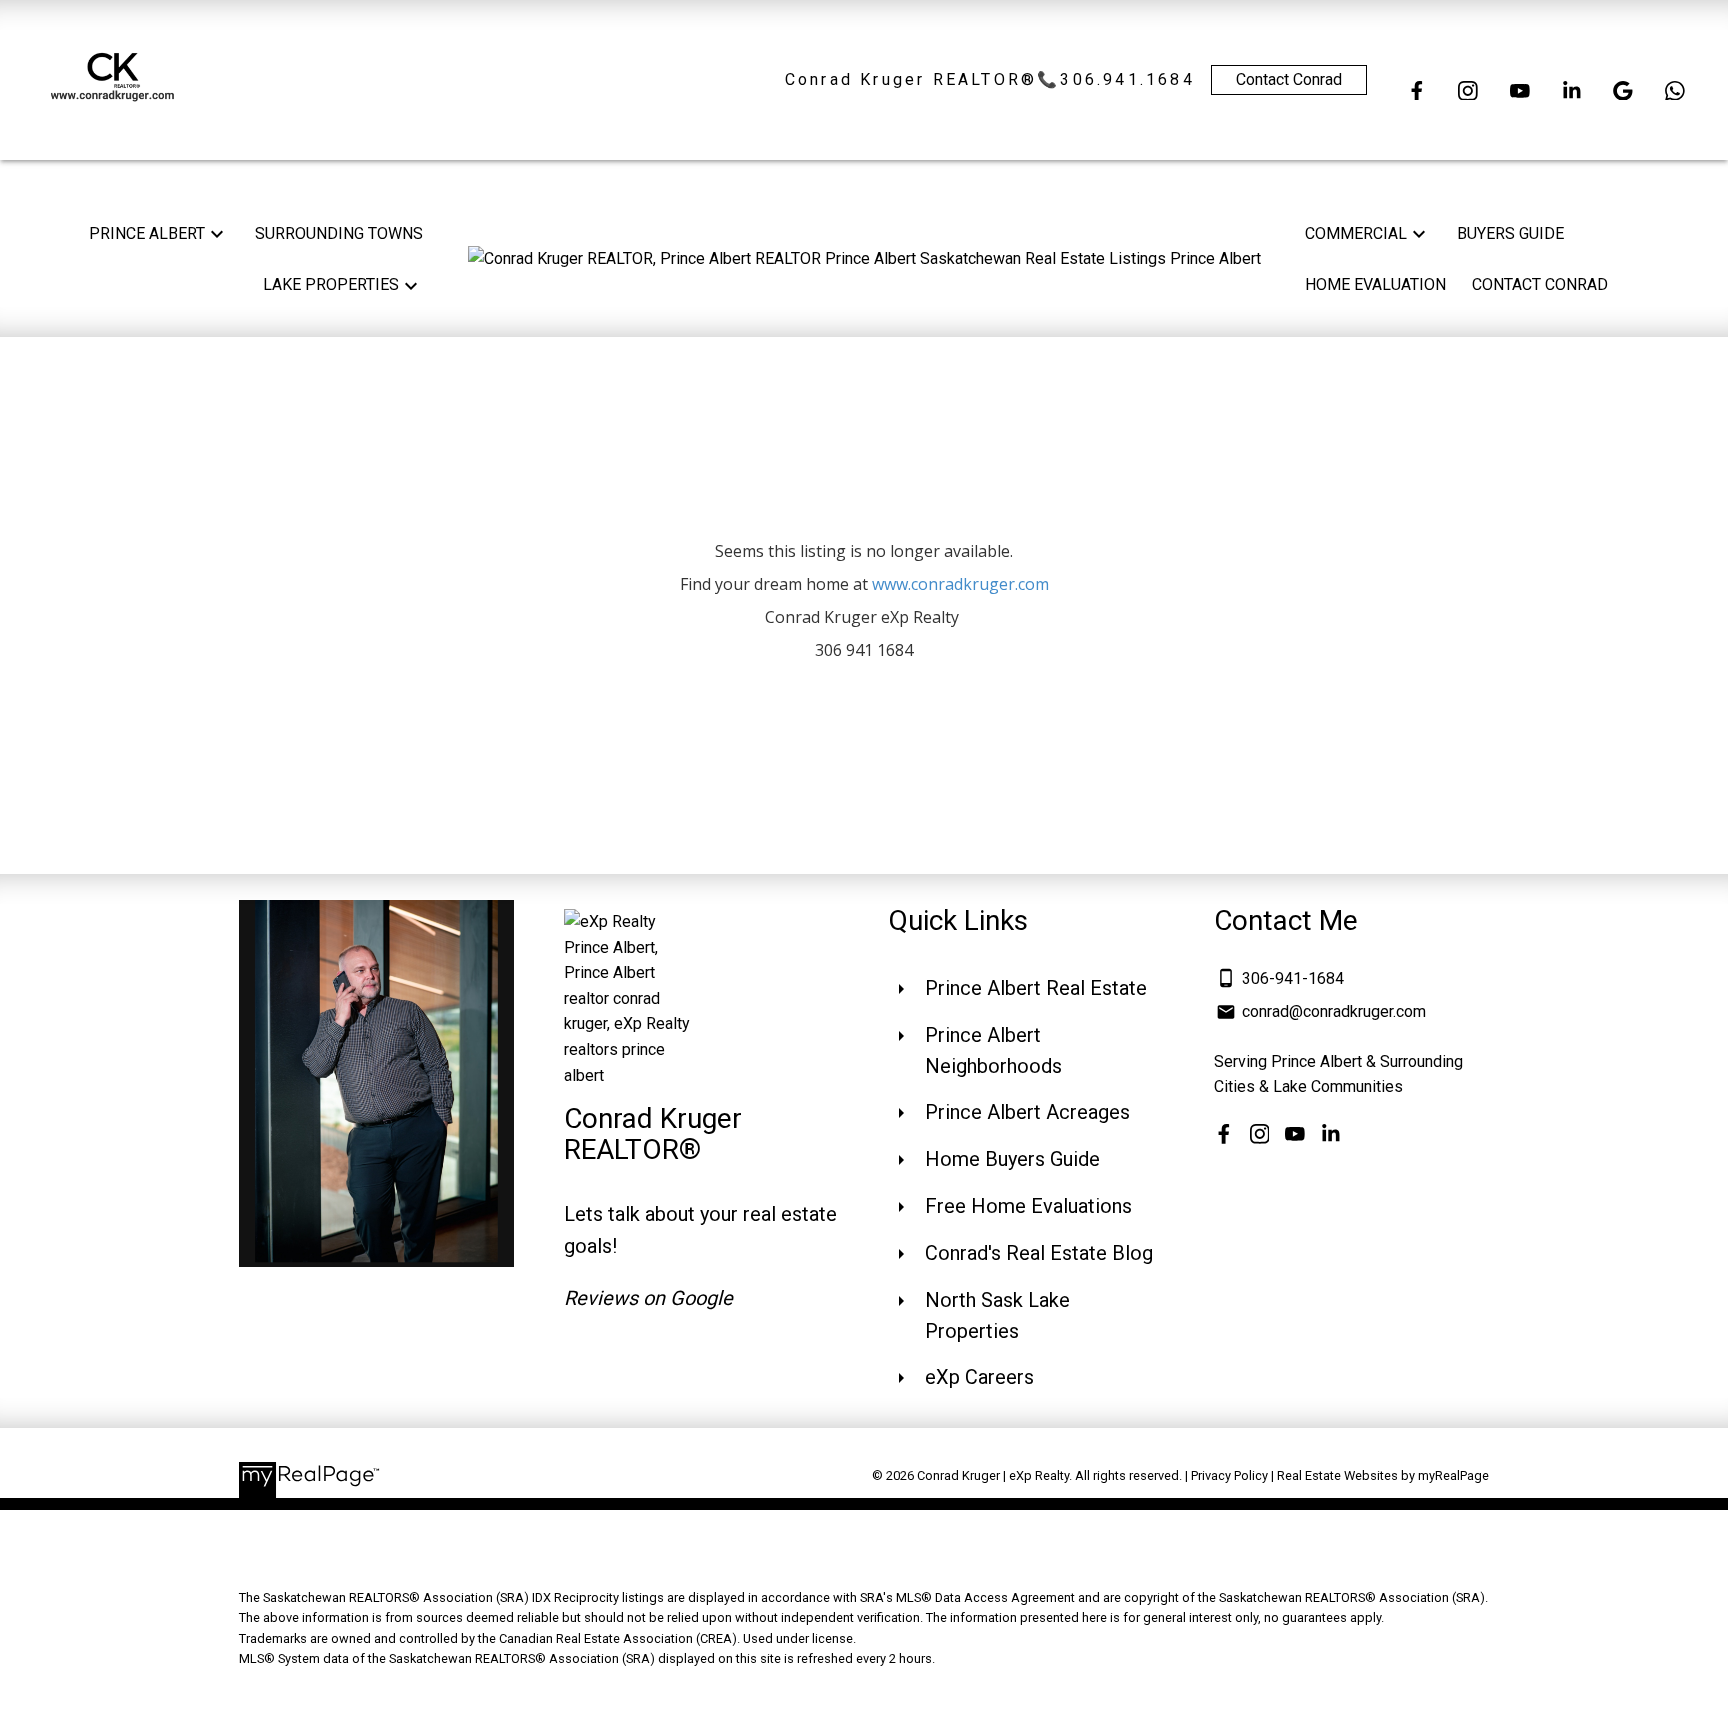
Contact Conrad (1289, 79)
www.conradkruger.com (960, 584)
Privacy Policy (1229, 1475)
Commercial (1356, 233)
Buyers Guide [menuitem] (1510, 233)
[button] (1417, 91)
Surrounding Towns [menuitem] (339, 233)
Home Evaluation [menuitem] (1375, 284)
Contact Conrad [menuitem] (1540, 284)
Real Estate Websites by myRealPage (1383, 1475)
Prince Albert (147, 233)
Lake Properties (331, 284)
